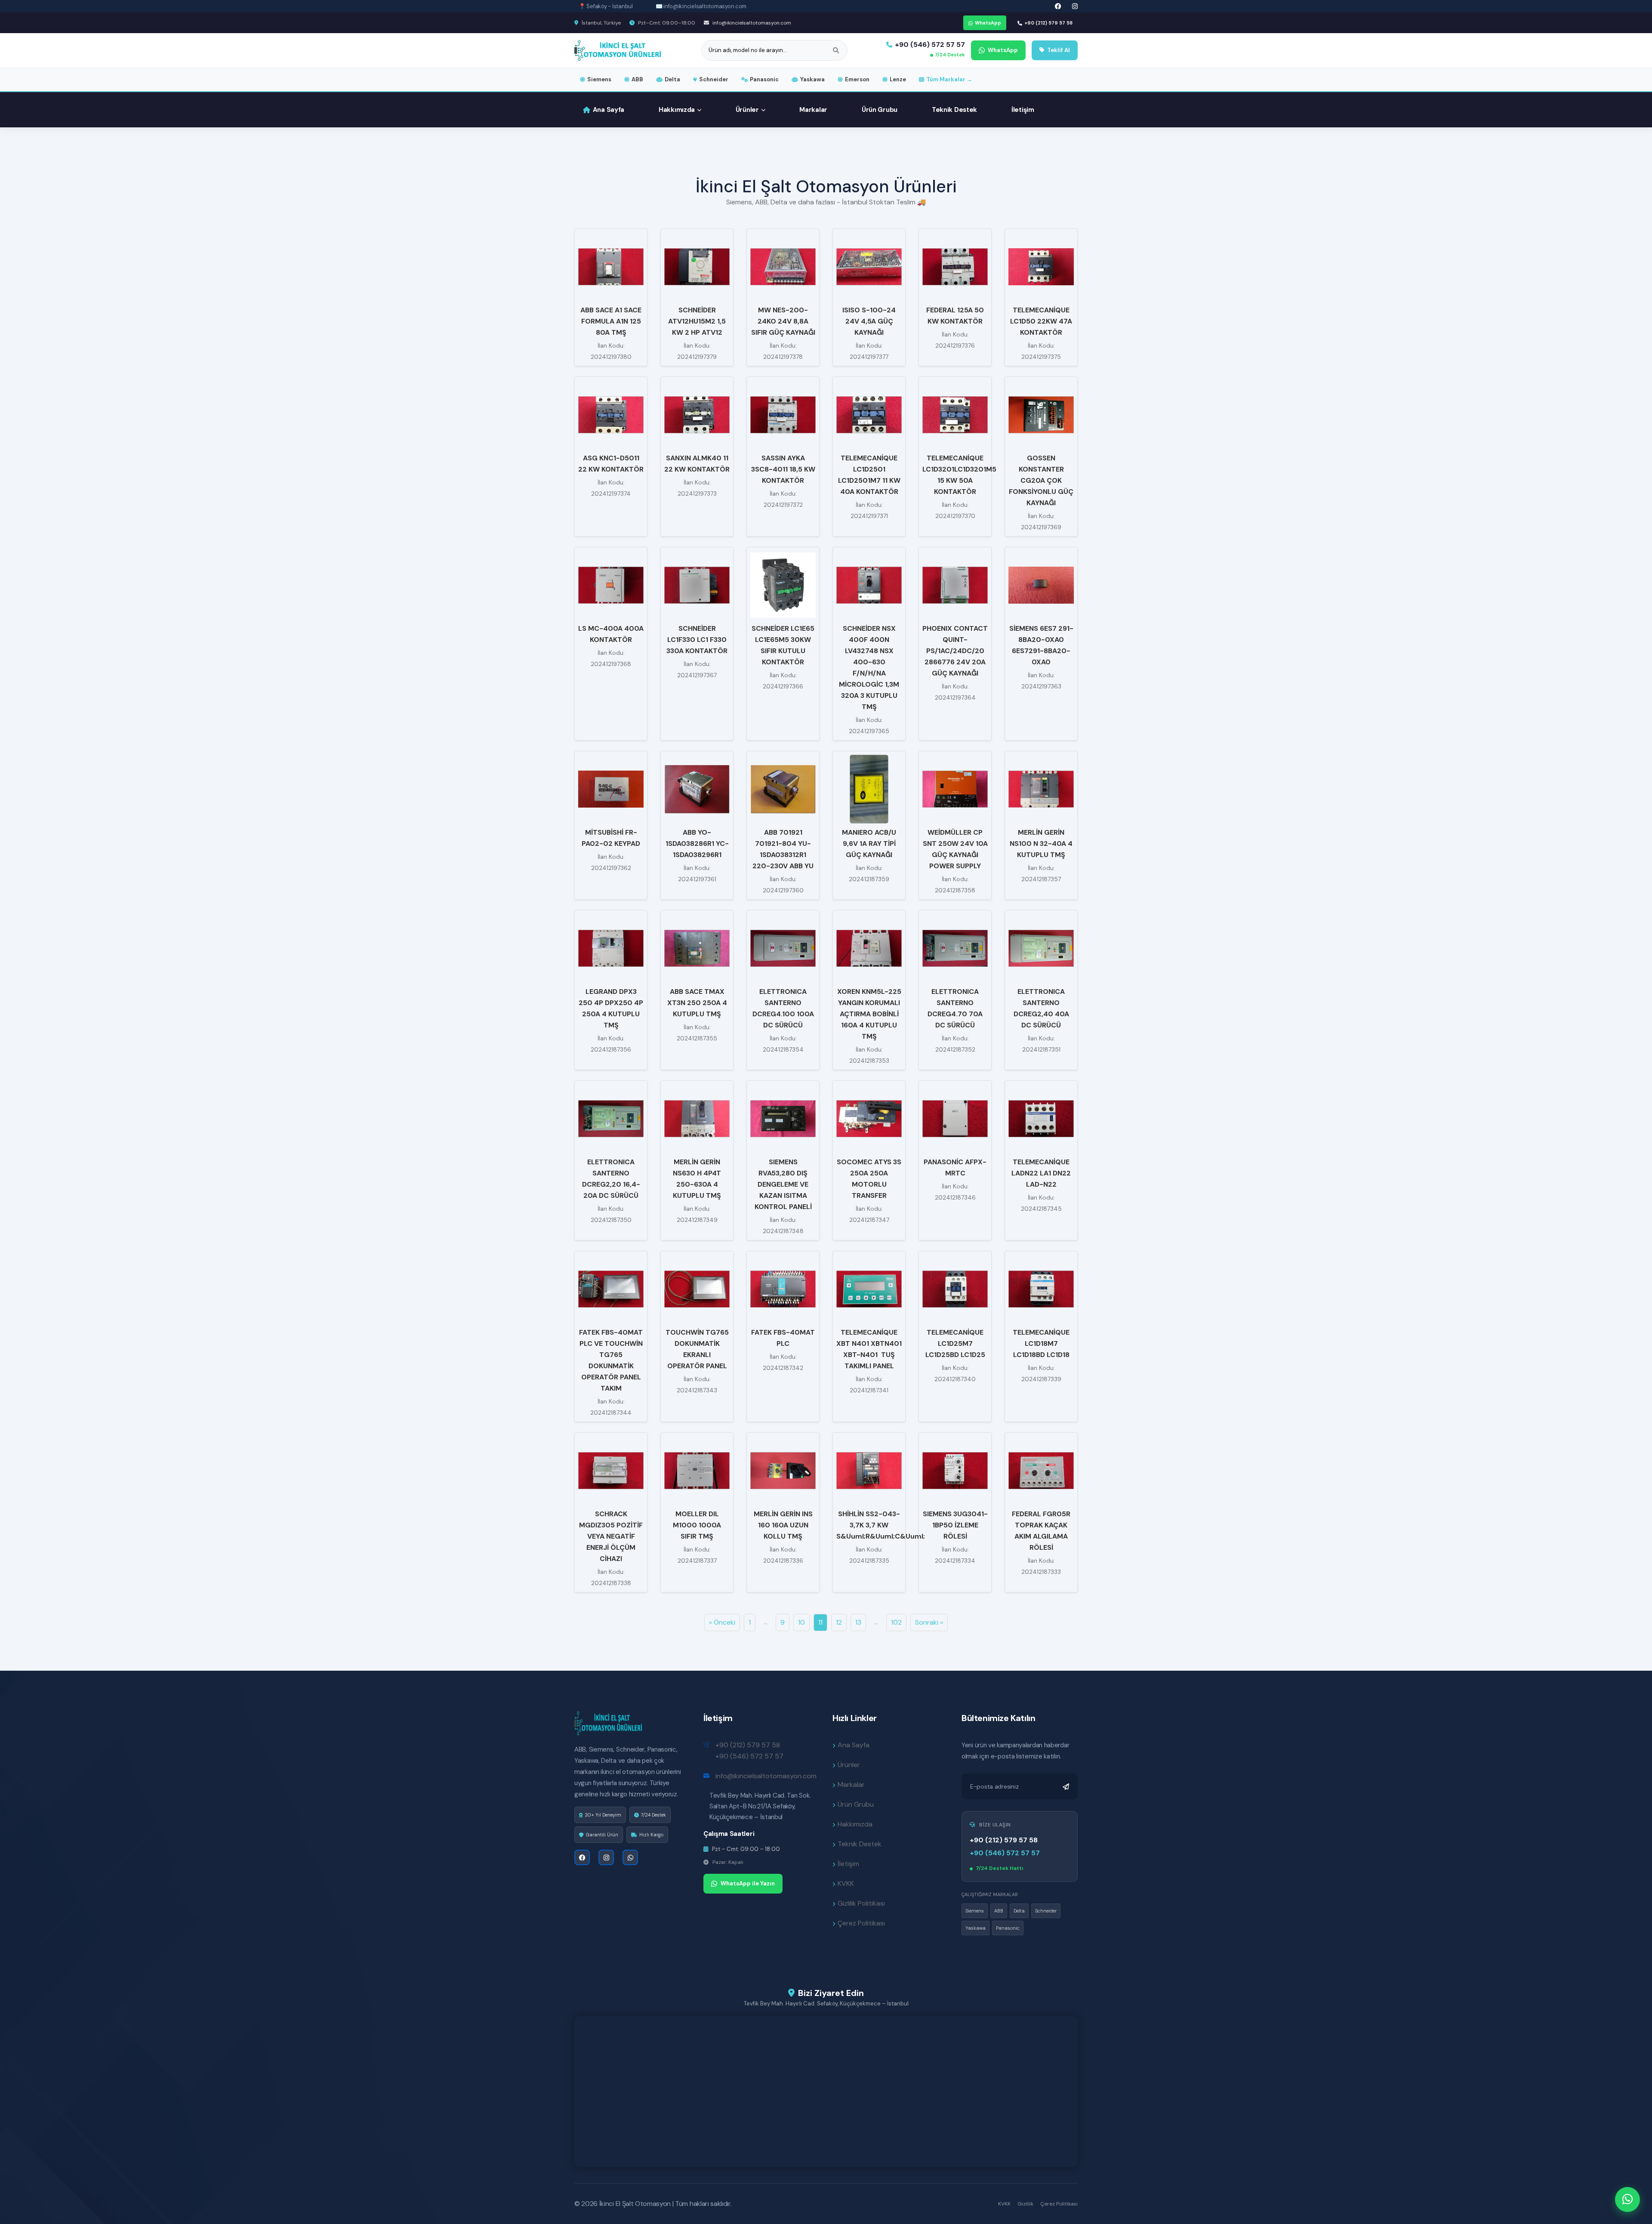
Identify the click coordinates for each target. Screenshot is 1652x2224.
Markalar (813, 110)
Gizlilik (1025, 2204)
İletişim (1023, 110)
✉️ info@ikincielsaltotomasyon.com (701, 6)
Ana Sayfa (609, 110)
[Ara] (836, 50)
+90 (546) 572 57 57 (930, 45)
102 (896, 1622)
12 (839, 1622)
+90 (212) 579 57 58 (1048, 23)
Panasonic (764, 79)
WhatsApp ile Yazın (748, 1883)
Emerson (857, 79)
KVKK (846, 1883)
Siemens (599, 79)
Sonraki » (929, 1622)
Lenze (898, 79)
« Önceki (722, 1622)
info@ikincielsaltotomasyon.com (751, 23)
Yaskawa (812, 79)
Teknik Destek (954, 110)
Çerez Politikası (861, 1923)
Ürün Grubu (880, 110)
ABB (637, 79)
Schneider (714, 79)
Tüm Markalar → (949, 79)
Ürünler (747, 110)
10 (801, 1622)
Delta (672, 79)
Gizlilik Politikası (861, 1903)
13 (858, 1622)
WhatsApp (988, 23)
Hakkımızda (677, 110)
